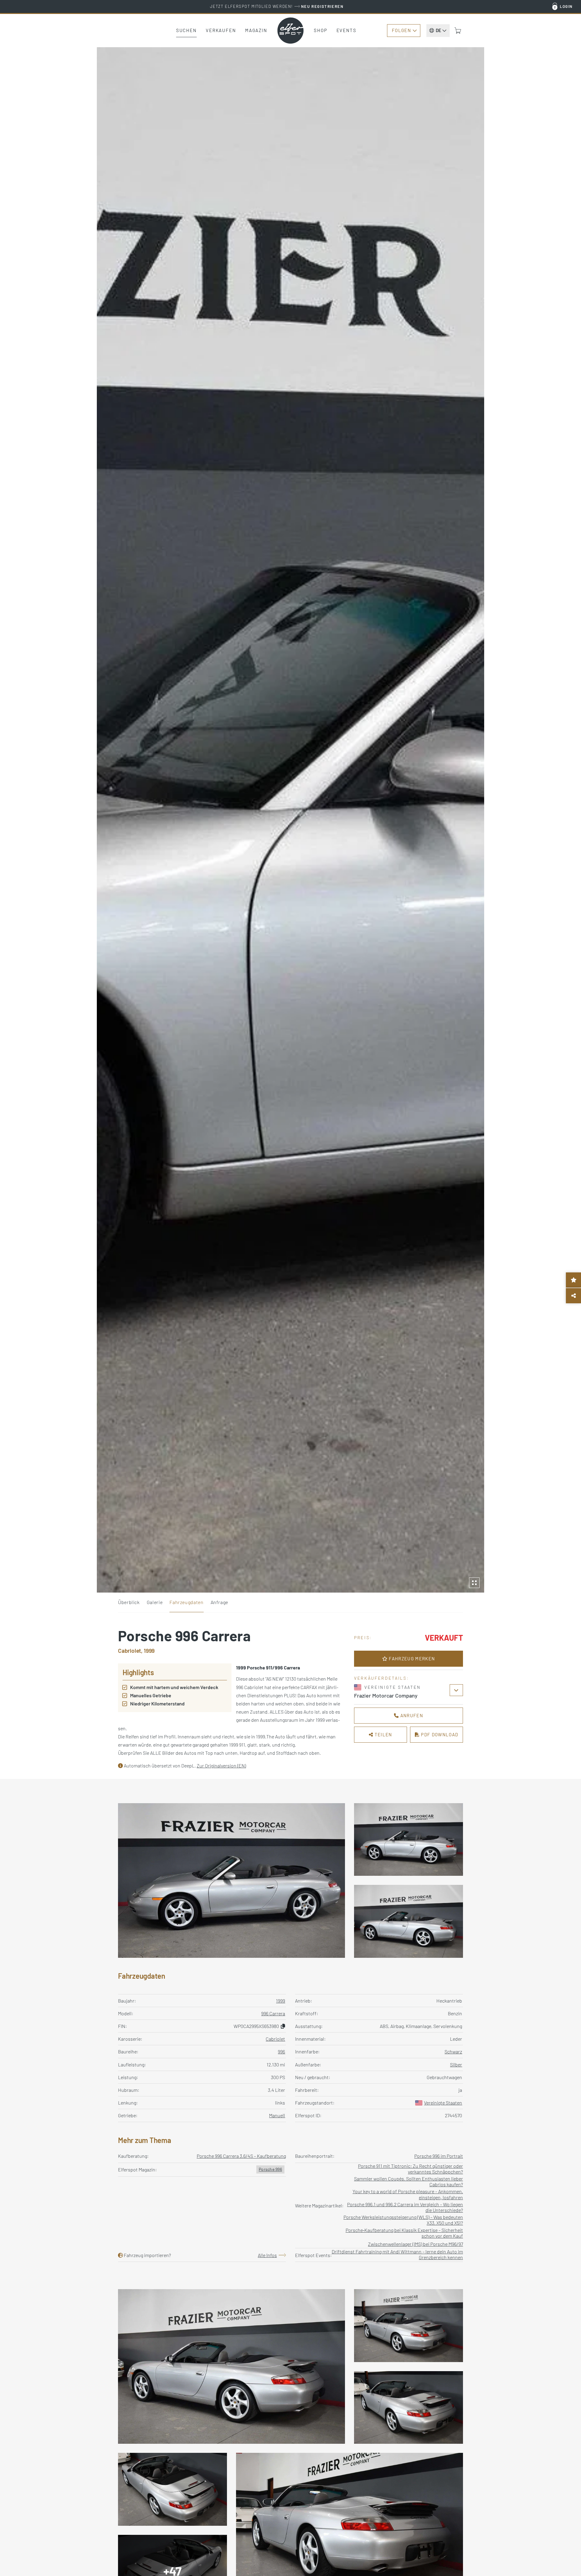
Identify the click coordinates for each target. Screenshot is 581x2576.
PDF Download (439, 1734)
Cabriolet (275, 2039)
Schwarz (453, 2051)
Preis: (363, 1637)
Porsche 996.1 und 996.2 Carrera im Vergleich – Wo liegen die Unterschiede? (405, 2207)
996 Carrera (273, 2013)
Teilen (383, 1734)
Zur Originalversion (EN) (221, 1765)
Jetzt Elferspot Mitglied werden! (277, 6)
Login (566, 6)
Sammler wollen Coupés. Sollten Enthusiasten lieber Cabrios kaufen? (409, 2181)
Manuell (277, 2115)
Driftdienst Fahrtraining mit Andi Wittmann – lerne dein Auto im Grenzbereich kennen (397, 2254)
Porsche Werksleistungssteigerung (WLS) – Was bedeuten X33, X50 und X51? (403, 2220)
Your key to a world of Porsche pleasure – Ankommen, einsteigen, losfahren (408, 2194)
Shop (321, 30)
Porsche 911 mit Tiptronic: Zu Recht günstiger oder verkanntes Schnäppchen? (410, 2169)
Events (346, 30)
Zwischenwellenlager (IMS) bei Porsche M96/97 (415, 2244)
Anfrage (219, 1602)
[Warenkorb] (458, 31)
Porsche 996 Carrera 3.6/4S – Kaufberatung (241, 2156)
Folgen (401, 30)
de (438, 30)
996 (281, 2051)
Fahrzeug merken (411, 1659)
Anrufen (411, 1715)
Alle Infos (267, 2255)
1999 (281, 2001)
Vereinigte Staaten (443, 2103)
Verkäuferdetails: (381, 1678)
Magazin (256, 30)
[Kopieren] (283, 2026)
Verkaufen (221, 30)
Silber (456, 2064)
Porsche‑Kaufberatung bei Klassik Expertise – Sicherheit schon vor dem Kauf (404, 2233)
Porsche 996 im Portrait (439, 2156)
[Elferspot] (290, 31)
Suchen (186, 30)
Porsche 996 (270, 2169)
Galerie (155, 1602)
